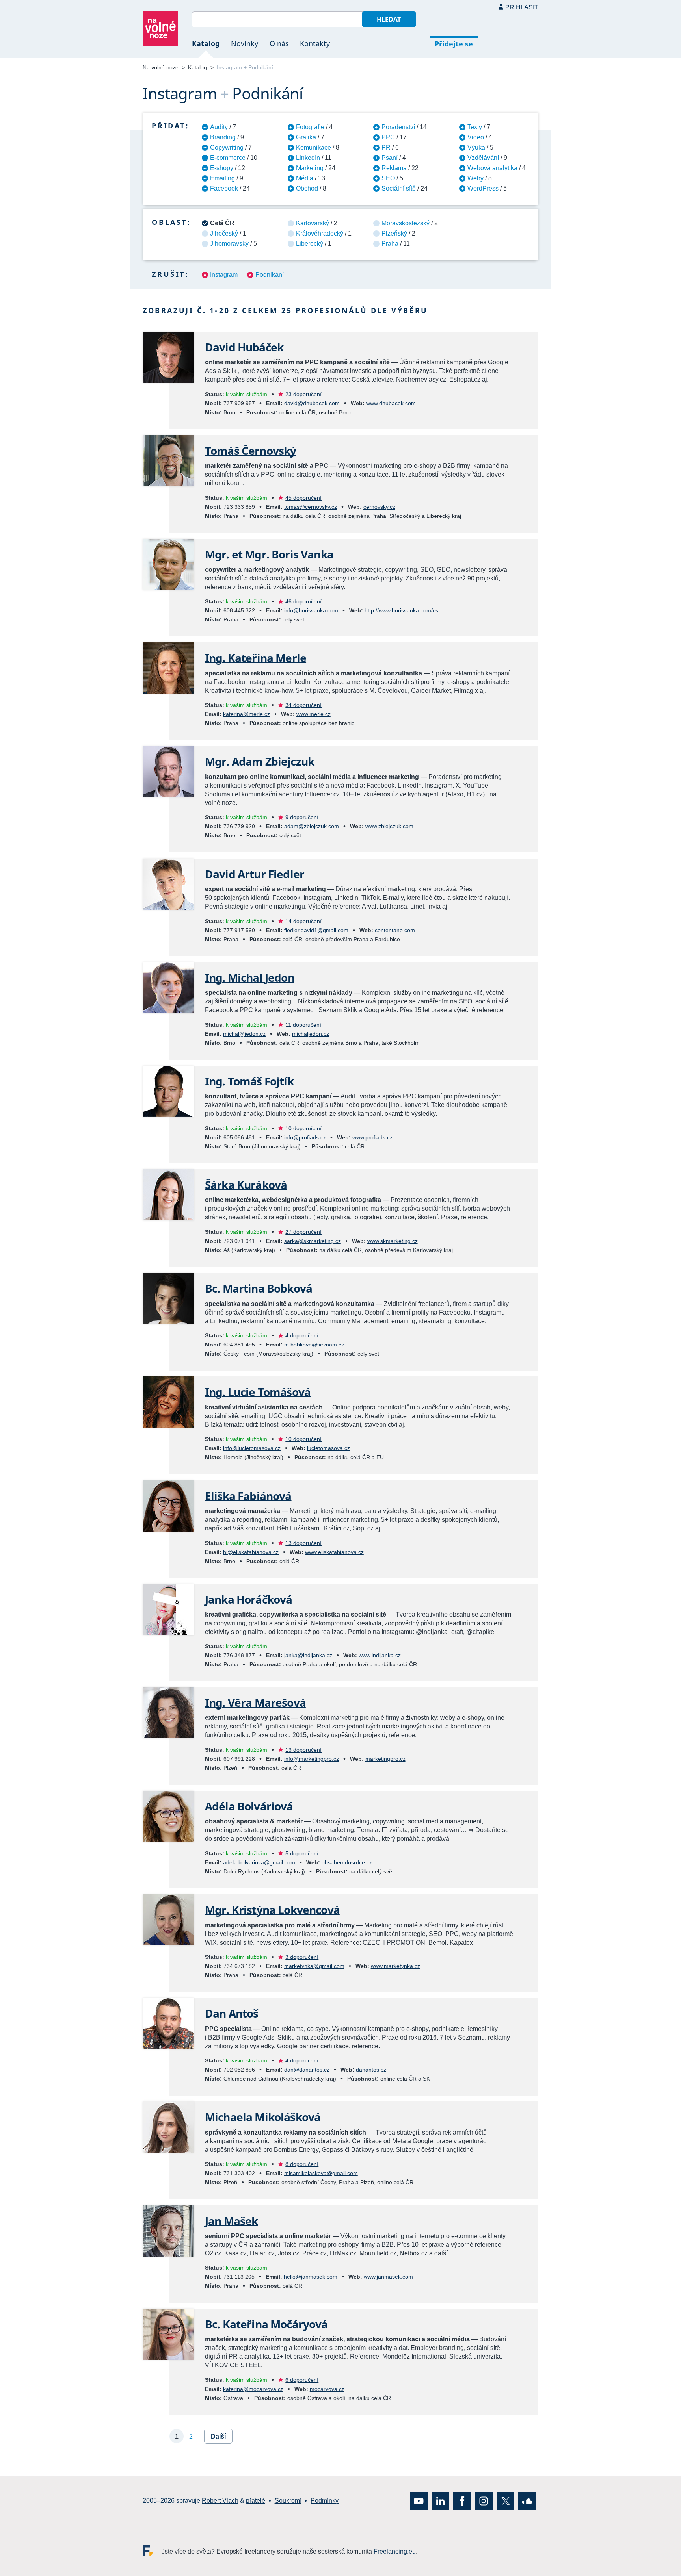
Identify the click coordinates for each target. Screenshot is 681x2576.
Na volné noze (161, 67)
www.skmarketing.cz (393, 1241)
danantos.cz (371, 2070)
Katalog (206, 43)
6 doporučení (302, 2380)
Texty (475, 127)
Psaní (390, 158)
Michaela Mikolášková (263, 2117)
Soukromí (288, 2501)
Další (218, 2436)
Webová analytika (492, 168)
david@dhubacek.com (312, 403)
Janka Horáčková (248, 1599)
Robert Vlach (220, 2501)
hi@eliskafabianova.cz (251, 1552)
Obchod (307, 188)
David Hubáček (244, 347)
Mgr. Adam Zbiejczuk (260, 761)
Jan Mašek (231, 2221)
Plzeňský (394, 233)
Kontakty (315, 43)
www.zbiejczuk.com (389, 826)
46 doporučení (303, 601)
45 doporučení (303, 498)
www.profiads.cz (372, 1137)
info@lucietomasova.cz (252, 1448)
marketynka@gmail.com (314, 1966)
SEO (388, 178)
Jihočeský (224, 233)
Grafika (306, 137)
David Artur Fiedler (255, 874)
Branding (223, 137)
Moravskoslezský (406, 223)
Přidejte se (454, 44)
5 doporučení (302, 1853)
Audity (219, 127)
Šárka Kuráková (246, 1185)
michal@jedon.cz (244, 1034)
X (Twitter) (505, 2501)
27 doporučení (303, 1232)
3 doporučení (302, 1957)
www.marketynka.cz (395, 1966)
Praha (390, 244)
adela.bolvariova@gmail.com (259, 1862)
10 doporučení (303, 1128)
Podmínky (325, 2501)
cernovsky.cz (379, 507)
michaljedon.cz (311, 1034)
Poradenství (398, 127)
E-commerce (228, 158)
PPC (388, 137)
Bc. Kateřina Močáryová (266, 2324)
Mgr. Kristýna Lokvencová (272, 1910)
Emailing (222, 178)
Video (476, 137)
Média (305, 178)
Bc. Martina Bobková (259, 1288)
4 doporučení (302, 1335)
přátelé (256, 2501)
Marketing (310, 168)
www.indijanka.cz (380, 1655)
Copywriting (227, 147)
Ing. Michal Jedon (250, 977)
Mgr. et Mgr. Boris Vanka (269, 554)
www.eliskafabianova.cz (334, 1552)
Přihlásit (522, 7)
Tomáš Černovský (250, 451)
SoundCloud (527, 2501)
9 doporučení (302, 817)
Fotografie (310, 127)
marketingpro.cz (385, 1759)
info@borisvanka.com (311, 610)
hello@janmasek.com (311, 2277)
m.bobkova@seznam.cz (314, 1345)
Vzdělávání (483, 158)
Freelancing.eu (152, 2551)
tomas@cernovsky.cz (311, 507)
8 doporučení (302, 2164)
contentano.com (395, 930)
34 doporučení (303, 705)
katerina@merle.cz (247, 714)
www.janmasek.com (388, 2277)
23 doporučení (303, 394)
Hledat (389, 19)
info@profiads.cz (305, 1137)
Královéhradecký (320, 233)
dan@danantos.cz (307, 2070)
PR (386, 147)
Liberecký (310, 244)
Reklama (394, 168)
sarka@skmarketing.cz (313, 1241)
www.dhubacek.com (391, 403)
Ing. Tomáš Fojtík (249, 1081)
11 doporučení (303, 1025)
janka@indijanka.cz (308, 1655)
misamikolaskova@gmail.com (321, 2173)
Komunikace (314, 147)
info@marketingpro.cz (312, 1759)
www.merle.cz (314, 714)
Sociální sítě (399, 188)
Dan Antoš (232, 2013)
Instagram (224, 275)
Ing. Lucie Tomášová (258, 1392)
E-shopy (222, 168)
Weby (475, 178)
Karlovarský (313, 223)
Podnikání (270, 275)
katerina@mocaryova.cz (253, 2389)
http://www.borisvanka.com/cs (401, 610)
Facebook (224, 188)
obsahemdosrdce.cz (347, 1862)
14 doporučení (303, 921)
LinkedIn (308, 158)
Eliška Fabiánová (248, 1496)
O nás (279, 43)
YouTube (419, 2501)
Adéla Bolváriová (249, 1806)
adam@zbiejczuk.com (312, 826)
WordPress (483, 188)
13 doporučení (303, 1543)
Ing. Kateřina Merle (256, 658)
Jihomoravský (229, 244)
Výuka (476, 147)
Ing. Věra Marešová (255, 1702)
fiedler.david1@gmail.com (316, 930)
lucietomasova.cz (328, 1448)
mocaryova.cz (327, 2389)
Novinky (245, 43)
